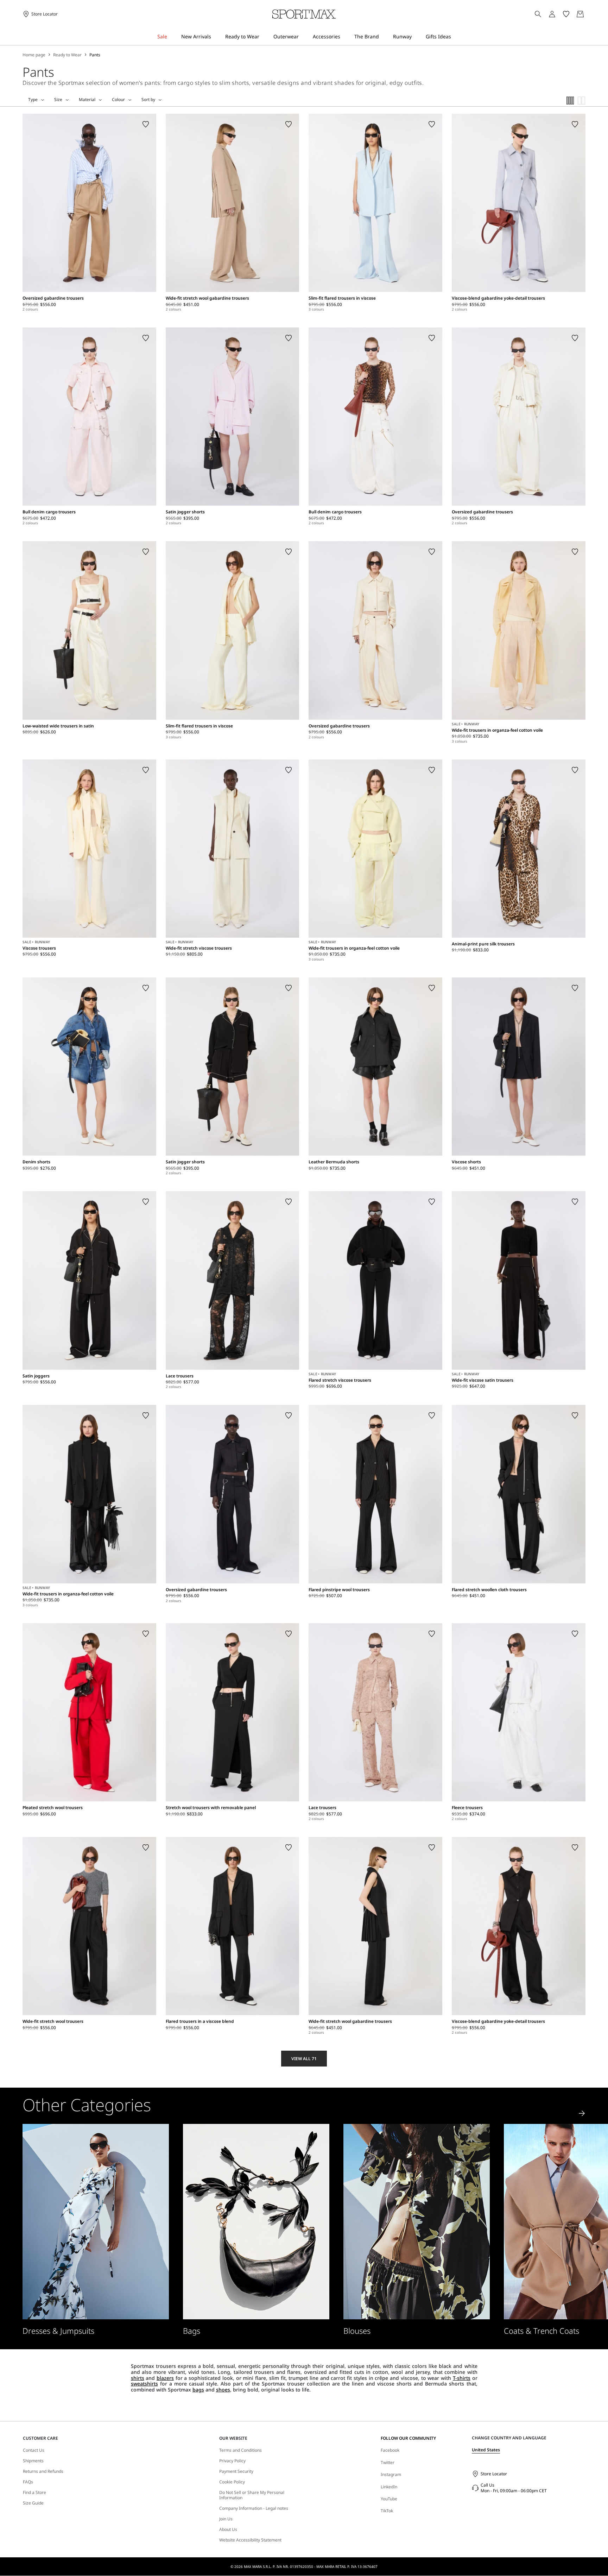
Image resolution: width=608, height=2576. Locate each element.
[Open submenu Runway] (416, 37)
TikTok (387, 2511)
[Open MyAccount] (558, 14)
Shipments (33, 2461)
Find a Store (34, 2493)
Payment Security (236, 2471)
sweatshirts (144, 2384)
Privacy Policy (232, 2461)
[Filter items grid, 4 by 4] (570, 101)
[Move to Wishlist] (146, 124)
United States (486, 2450)
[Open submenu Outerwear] (303, 37)
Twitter (388, 2462)
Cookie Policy (232, 2482)
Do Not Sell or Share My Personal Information (252, 2495)
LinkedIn (389, 2487)
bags (198, 2390)
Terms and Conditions (240, 2450)
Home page (34, 55)
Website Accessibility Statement (250, 2540)
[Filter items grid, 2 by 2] (582, 101)
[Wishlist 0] (566, 14)
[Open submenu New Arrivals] (216, 37)
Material (87, 100)
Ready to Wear (67, 55)
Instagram (391, 2474)
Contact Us (34, 2450)
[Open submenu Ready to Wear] (264, 37)
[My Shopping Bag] (580, 14)
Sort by (148, 100)
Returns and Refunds (43, 2471)
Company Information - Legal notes (254, 2508)
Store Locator (494, 2474)
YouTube (389, 2499)
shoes (223, 2390)
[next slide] (582, 2113)
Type (33, 100)
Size (58, 100)
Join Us (226, 2519)
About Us (228, 2530)
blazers (165, 2378)
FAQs (28, 2482)
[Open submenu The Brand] (384, 37)
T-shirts (462, 2378)
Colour (118, 100)
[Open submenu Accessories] (345, 37)
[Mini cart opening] (588, 14)
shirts (138, 2378)
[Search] (538, 14)
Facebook (390, 2450)
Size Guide (33, 2503)
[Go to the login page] (552, 14)
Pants (95, 55)
